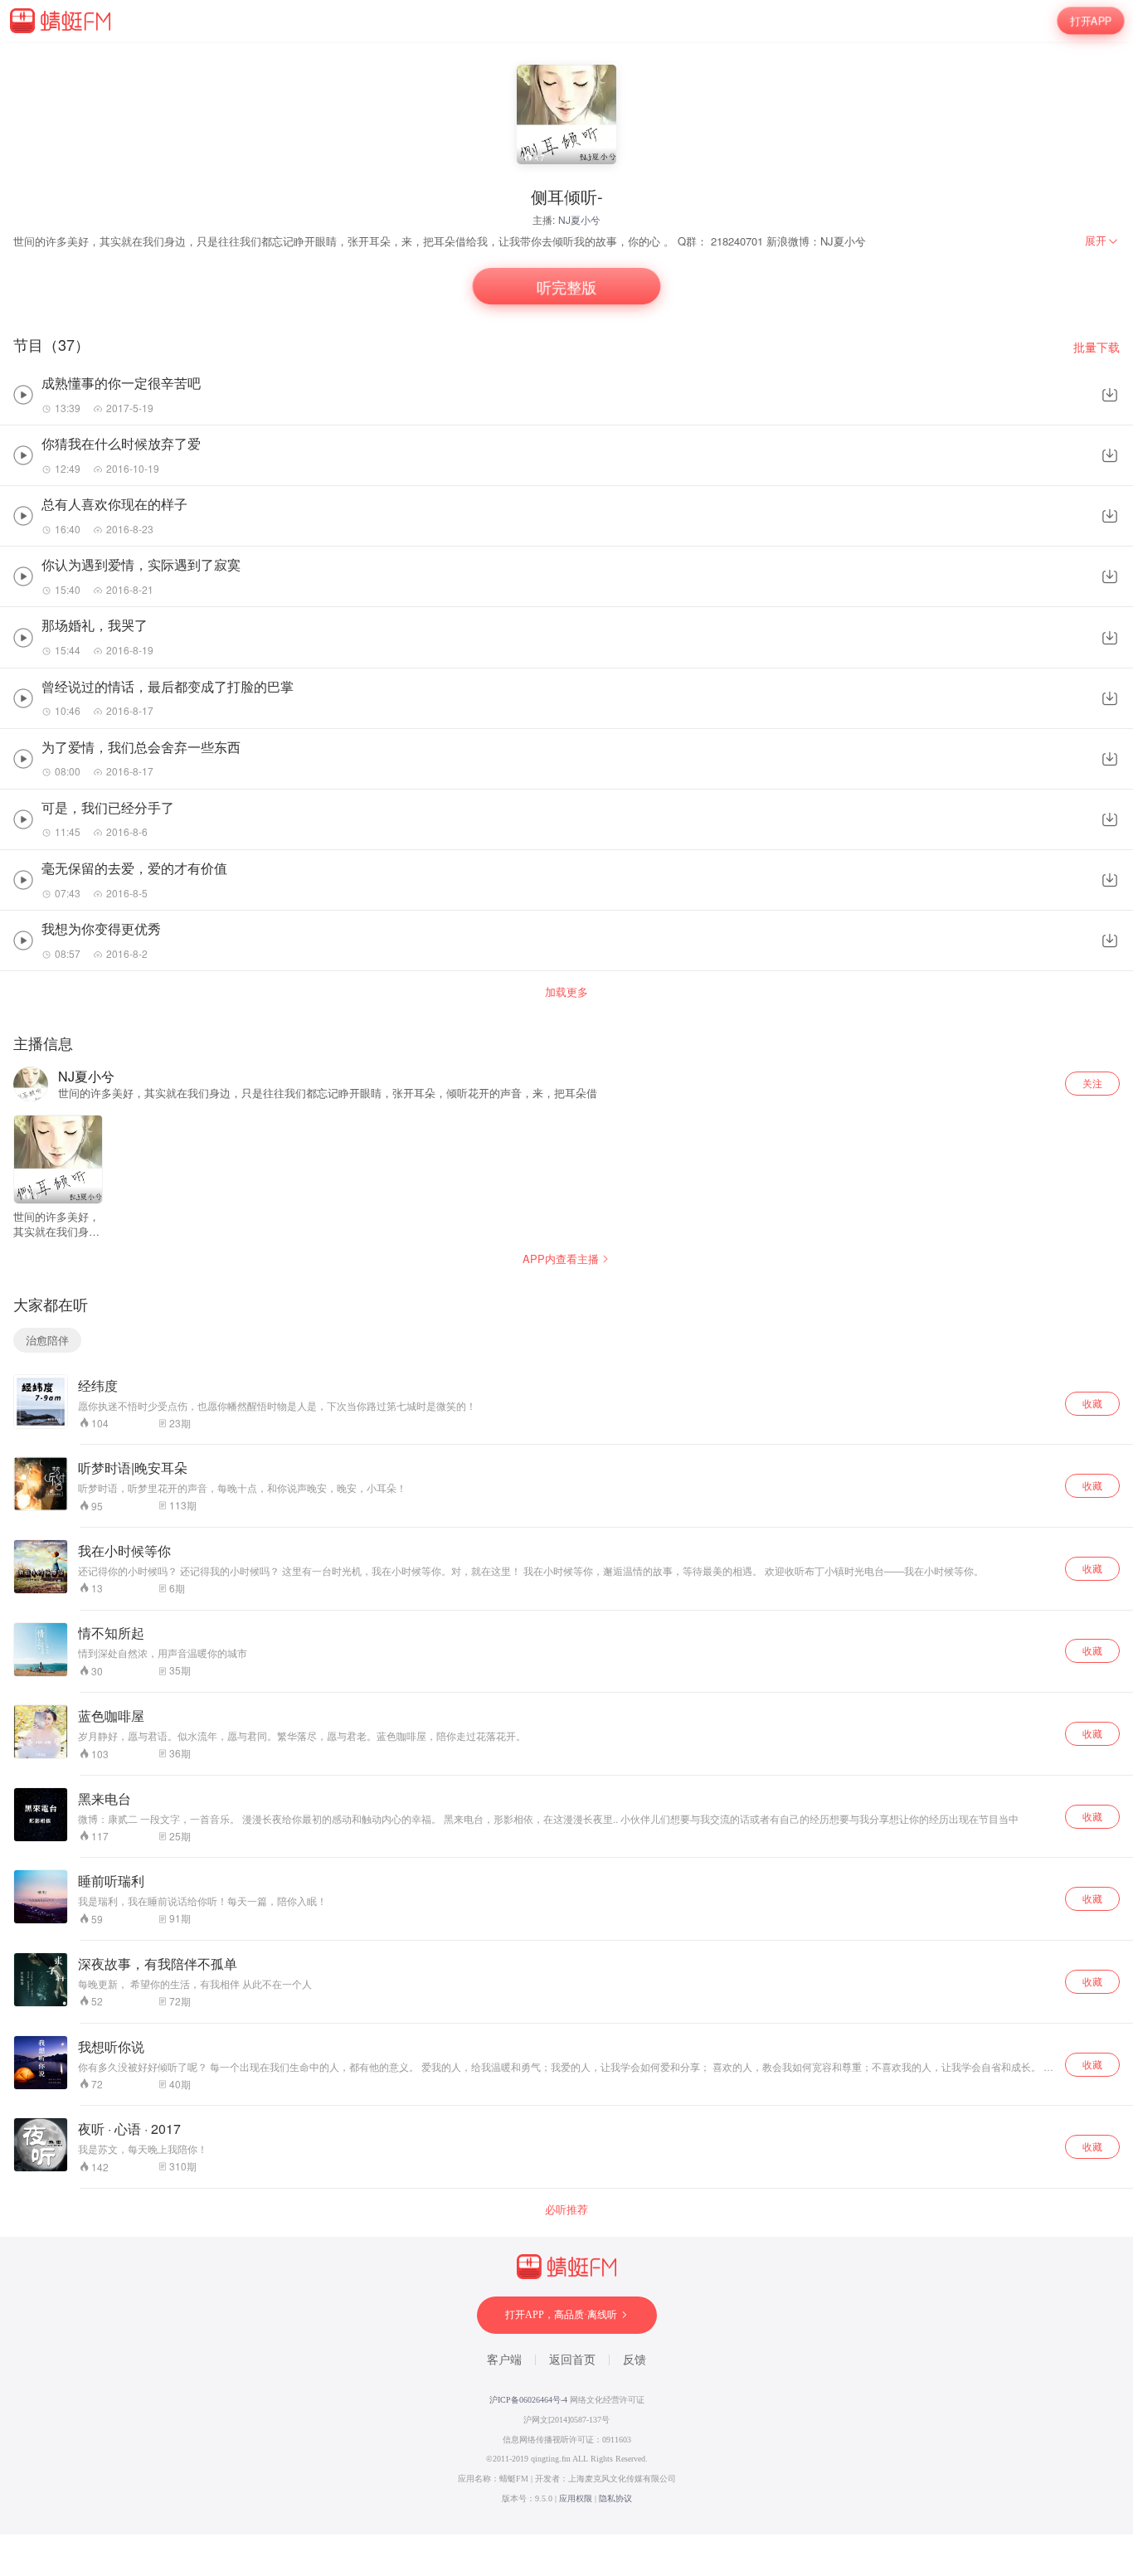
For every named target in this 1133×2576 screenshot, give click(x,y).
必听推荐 (566, 2209)
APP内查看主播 (561, 1259)
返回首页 (572, 2360)
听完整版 (566, 287)
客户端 (504, 2360)
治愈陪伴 (47, 1340)
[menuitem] (1102, 241)
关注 (1092, 1083)
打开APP (1091, 20)
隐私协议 (615, 2498)
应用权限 (576, 2498)
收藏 (1092, 1403)
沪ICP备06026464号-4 (528, 2400)
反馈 (635, 2360)
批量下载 (1097, 347)
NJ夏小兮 (579, 219)
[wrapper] (566, 1288)
